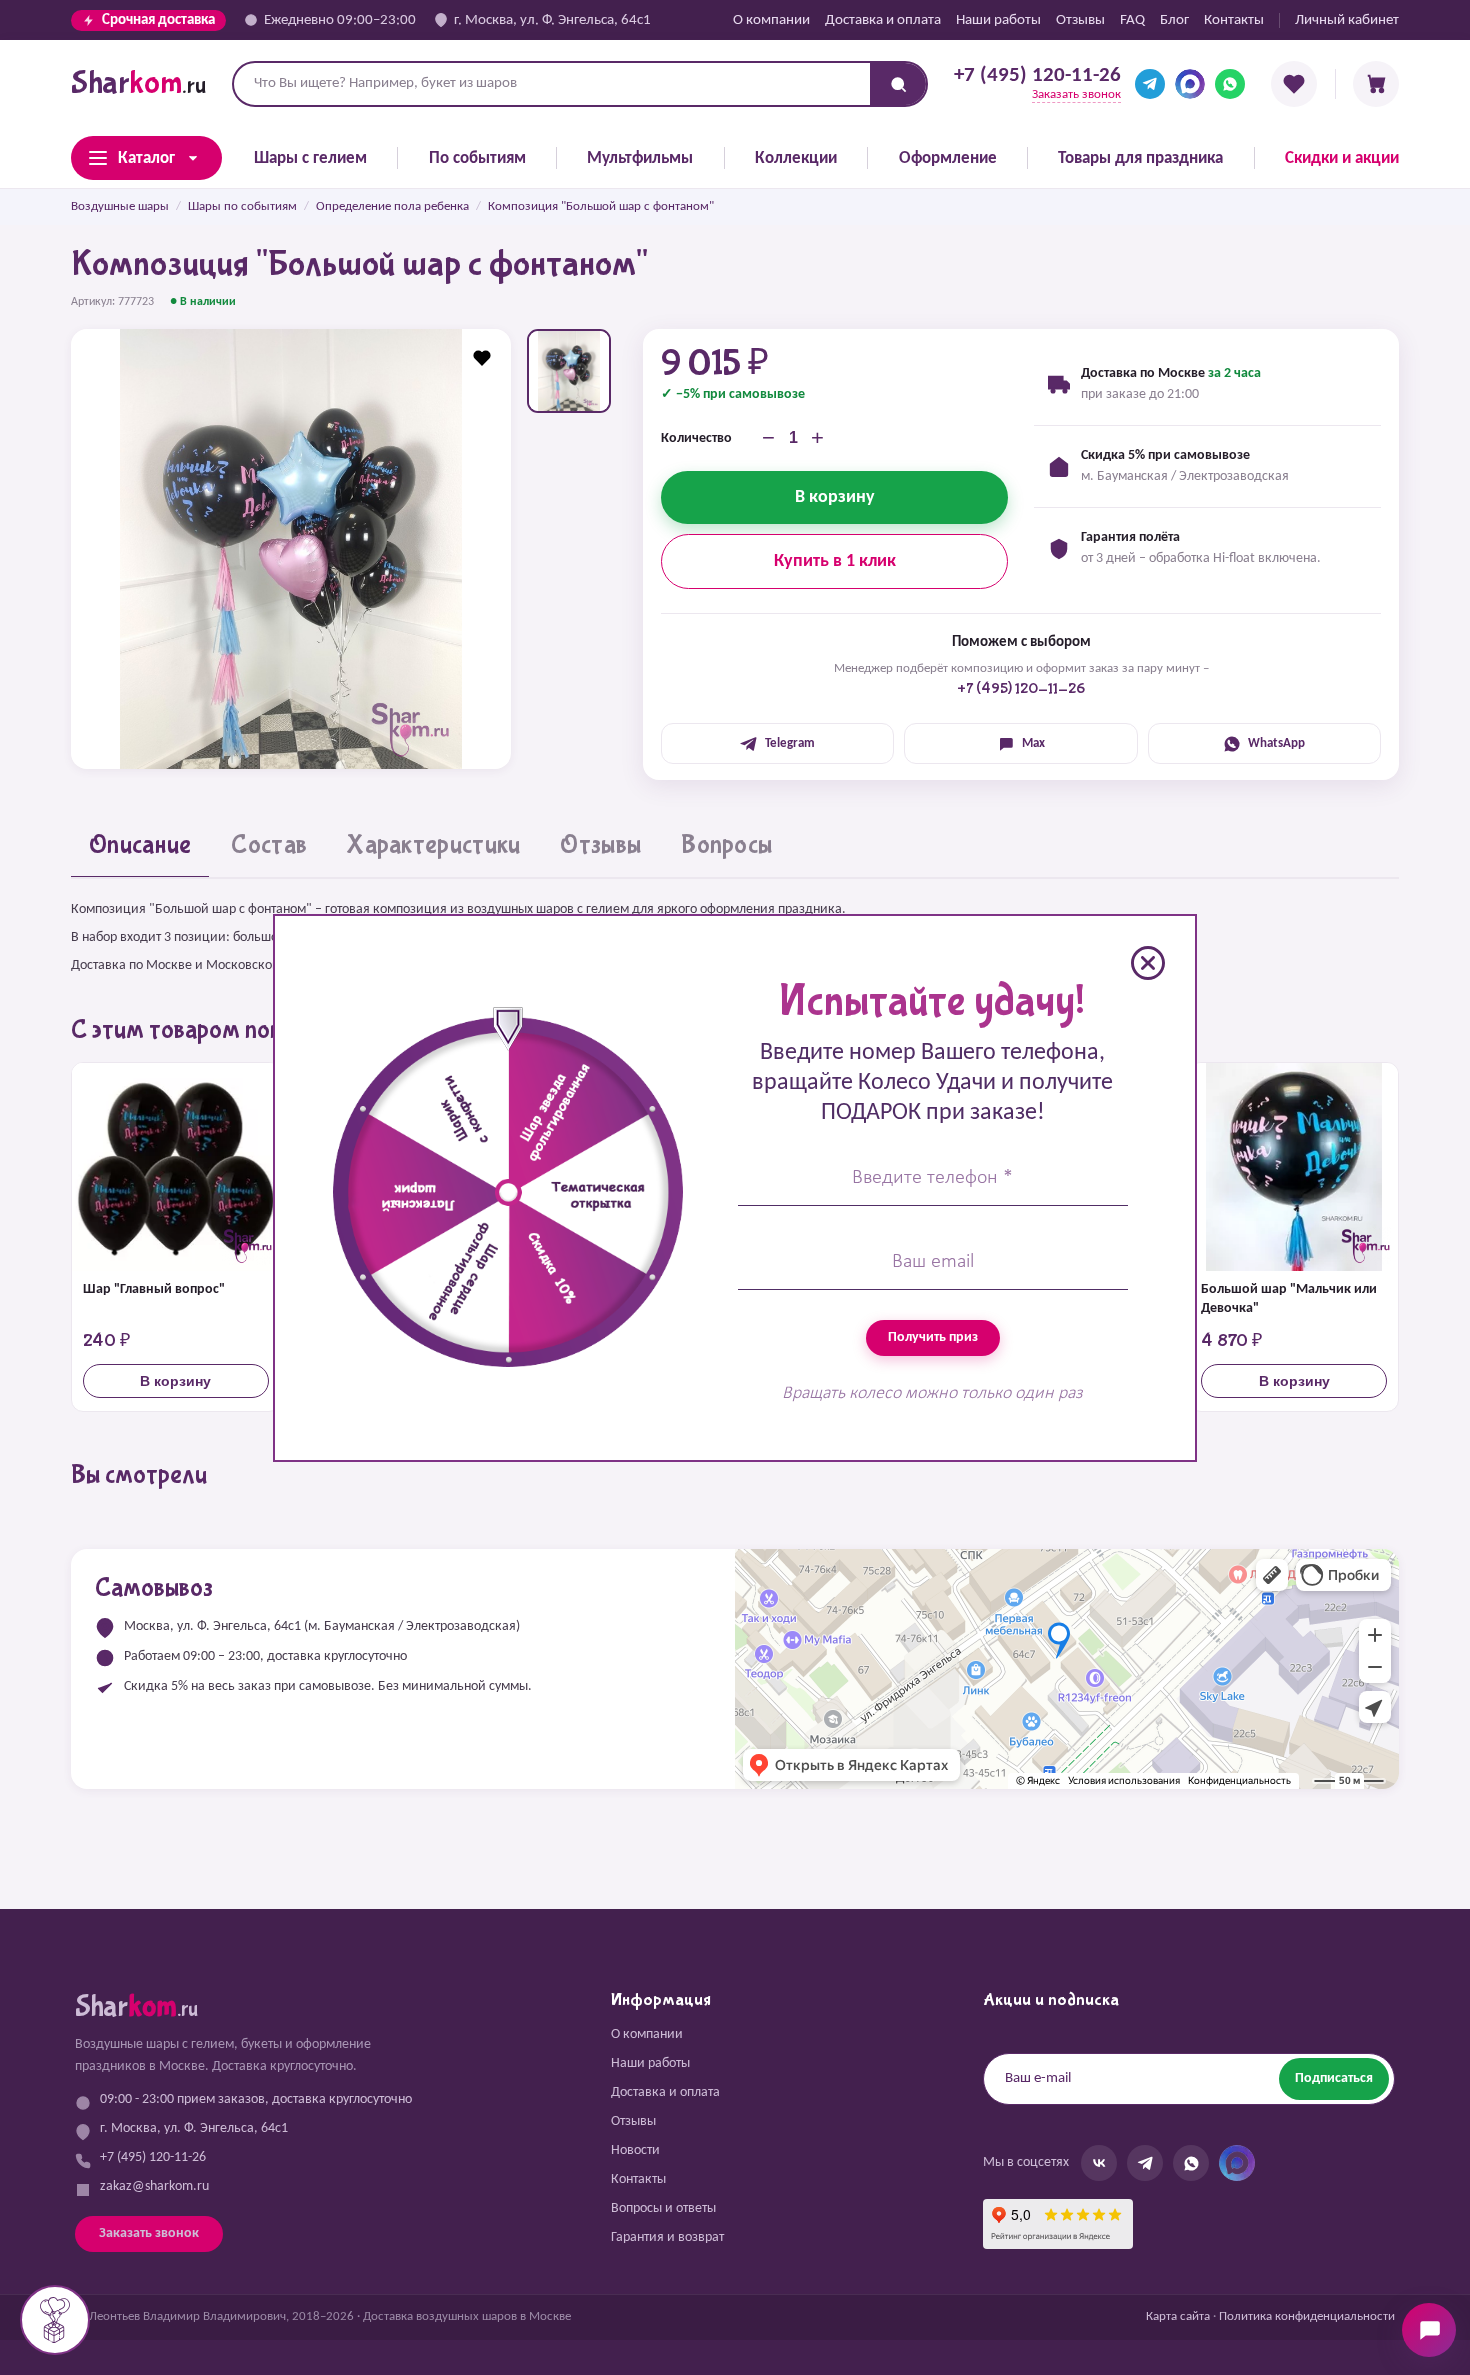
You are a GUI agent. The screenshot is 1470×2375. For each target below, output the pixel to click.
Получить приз (933, 1337)
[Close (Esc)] (1148, 963)
